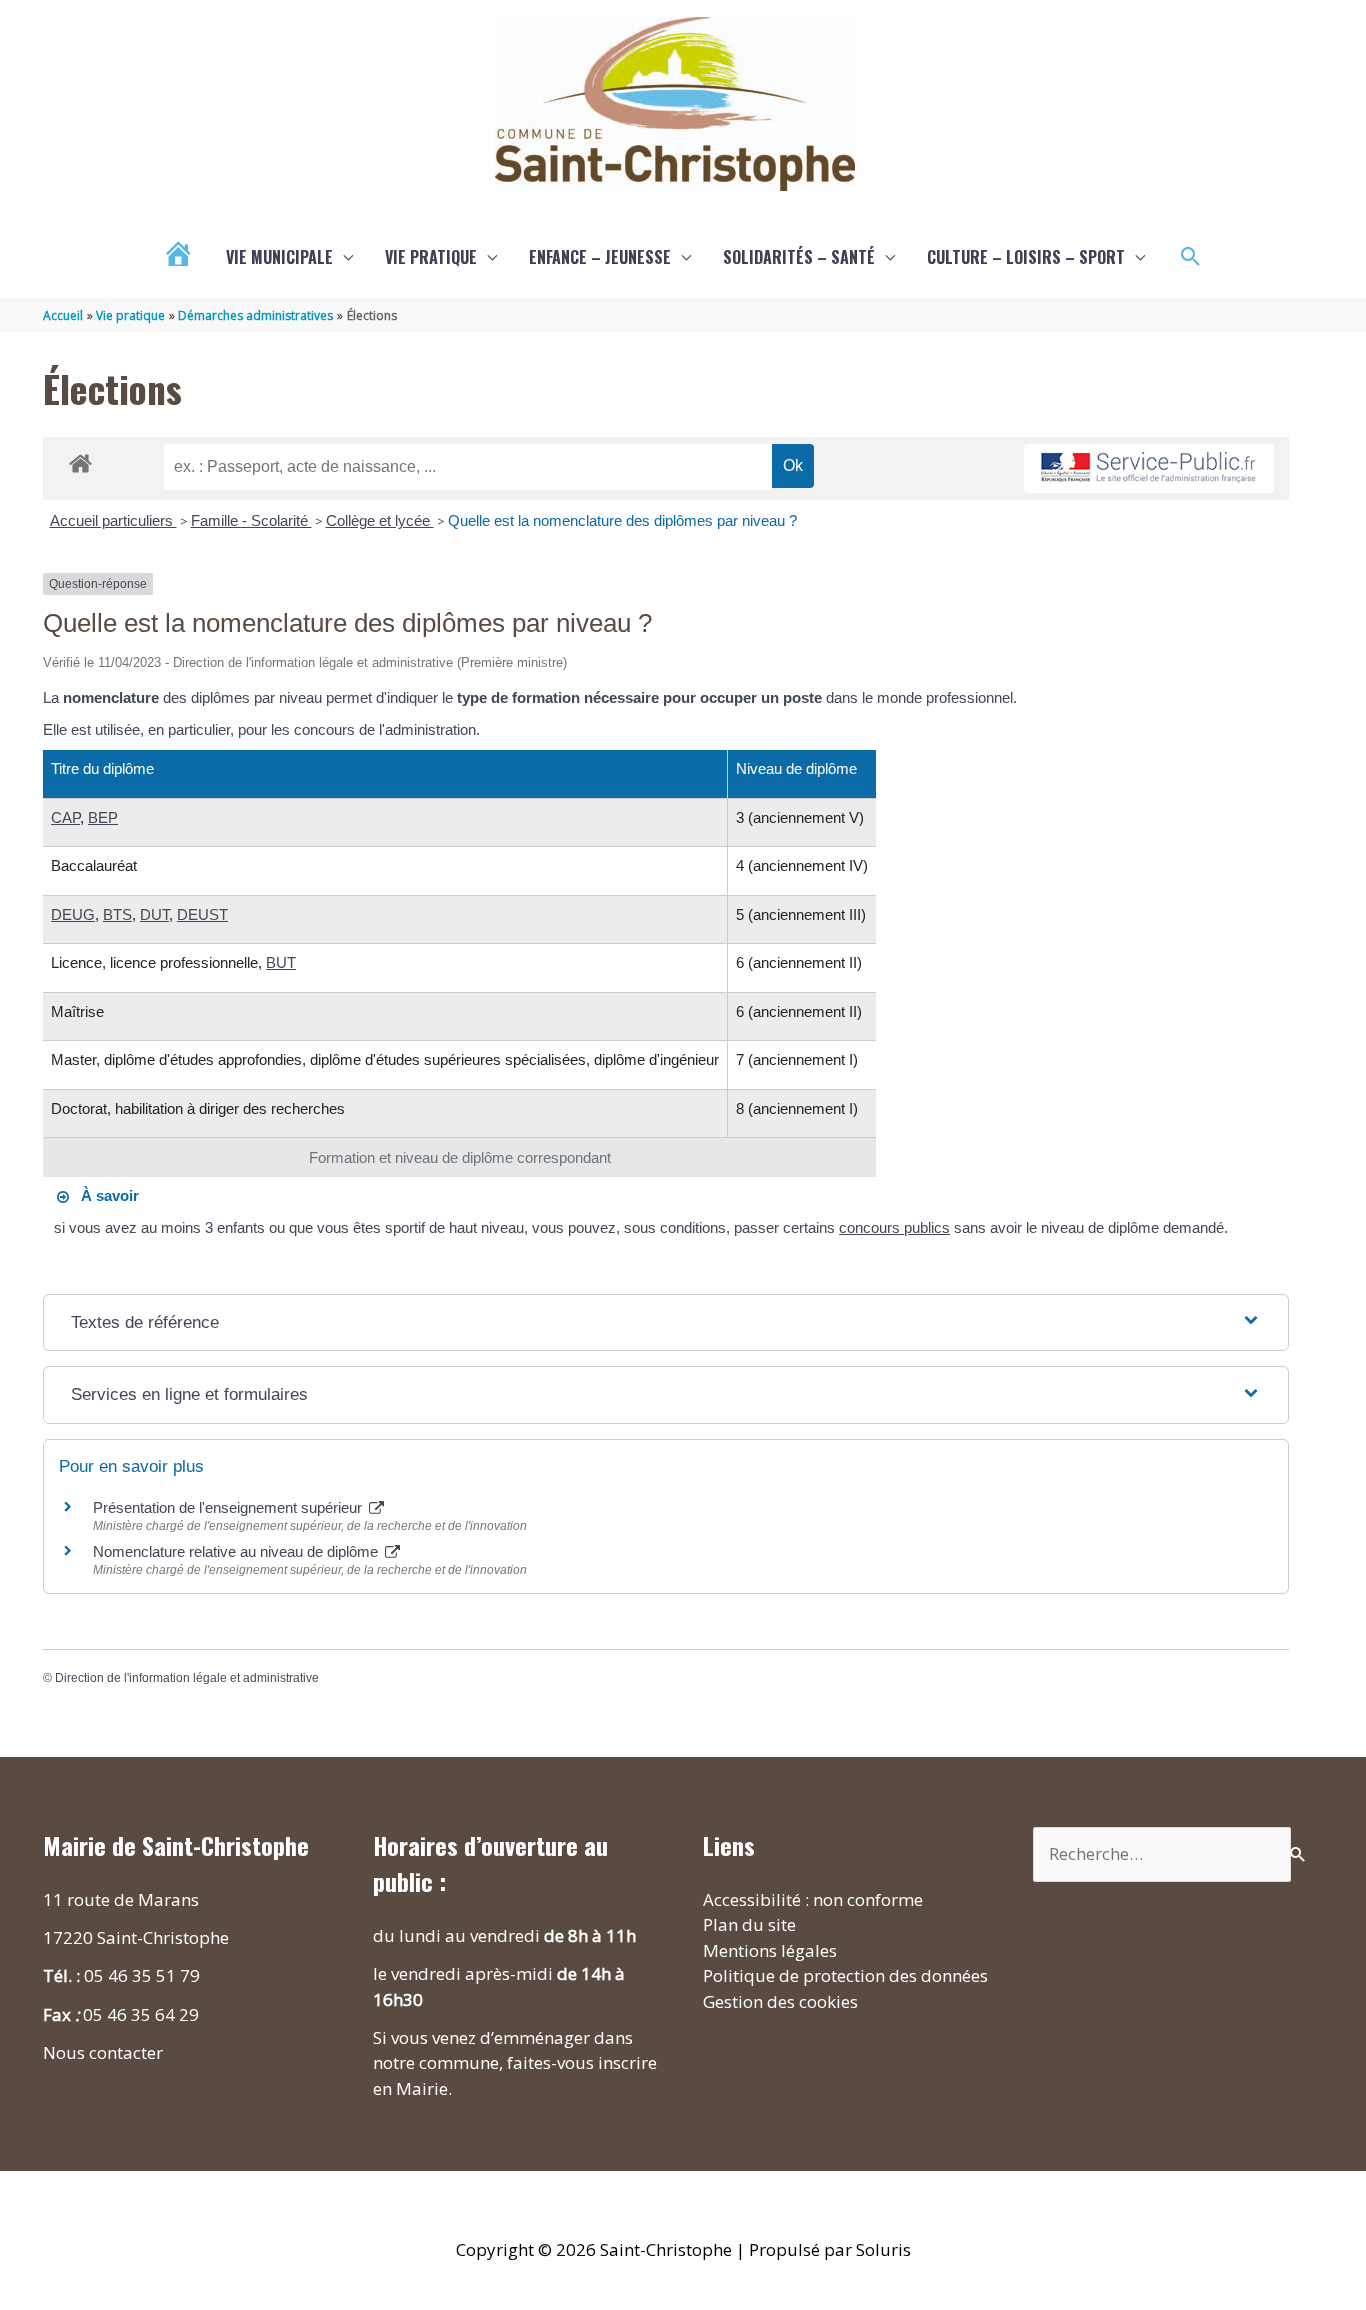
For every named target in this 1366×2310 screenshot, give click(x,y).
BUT (281, 962)
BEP (103, 817)
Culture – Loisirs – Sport (1026, 257)
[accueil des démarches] (80, 460)
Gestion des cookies (780, 2001)
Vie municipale (279, 257)
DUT (154, 914)
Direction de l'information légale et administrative (187, 1678)
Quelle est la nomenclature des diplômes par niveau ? (622, 520)
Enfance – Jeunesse (600, 257)
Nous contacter (103, 2052)
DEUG (73, 914)
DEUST (202, 914)
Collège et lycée (380, 520)
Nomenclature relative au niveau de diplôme (237, 1551)
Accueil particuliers (113, 520)
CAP (65, 817)
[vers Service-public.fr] (1149, 468)
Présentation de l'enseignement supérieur (229, 1507)
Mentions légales (770, 1950)
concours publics (894, 1227)
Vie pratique (431, 257)
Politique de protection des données (845, 1975)
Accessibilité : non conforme (813, 1899)
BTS (117, 914)
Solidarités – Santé (799, 257)
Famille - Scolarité (251, 520)
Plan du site (749, 1924)
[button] (1191, 257)
